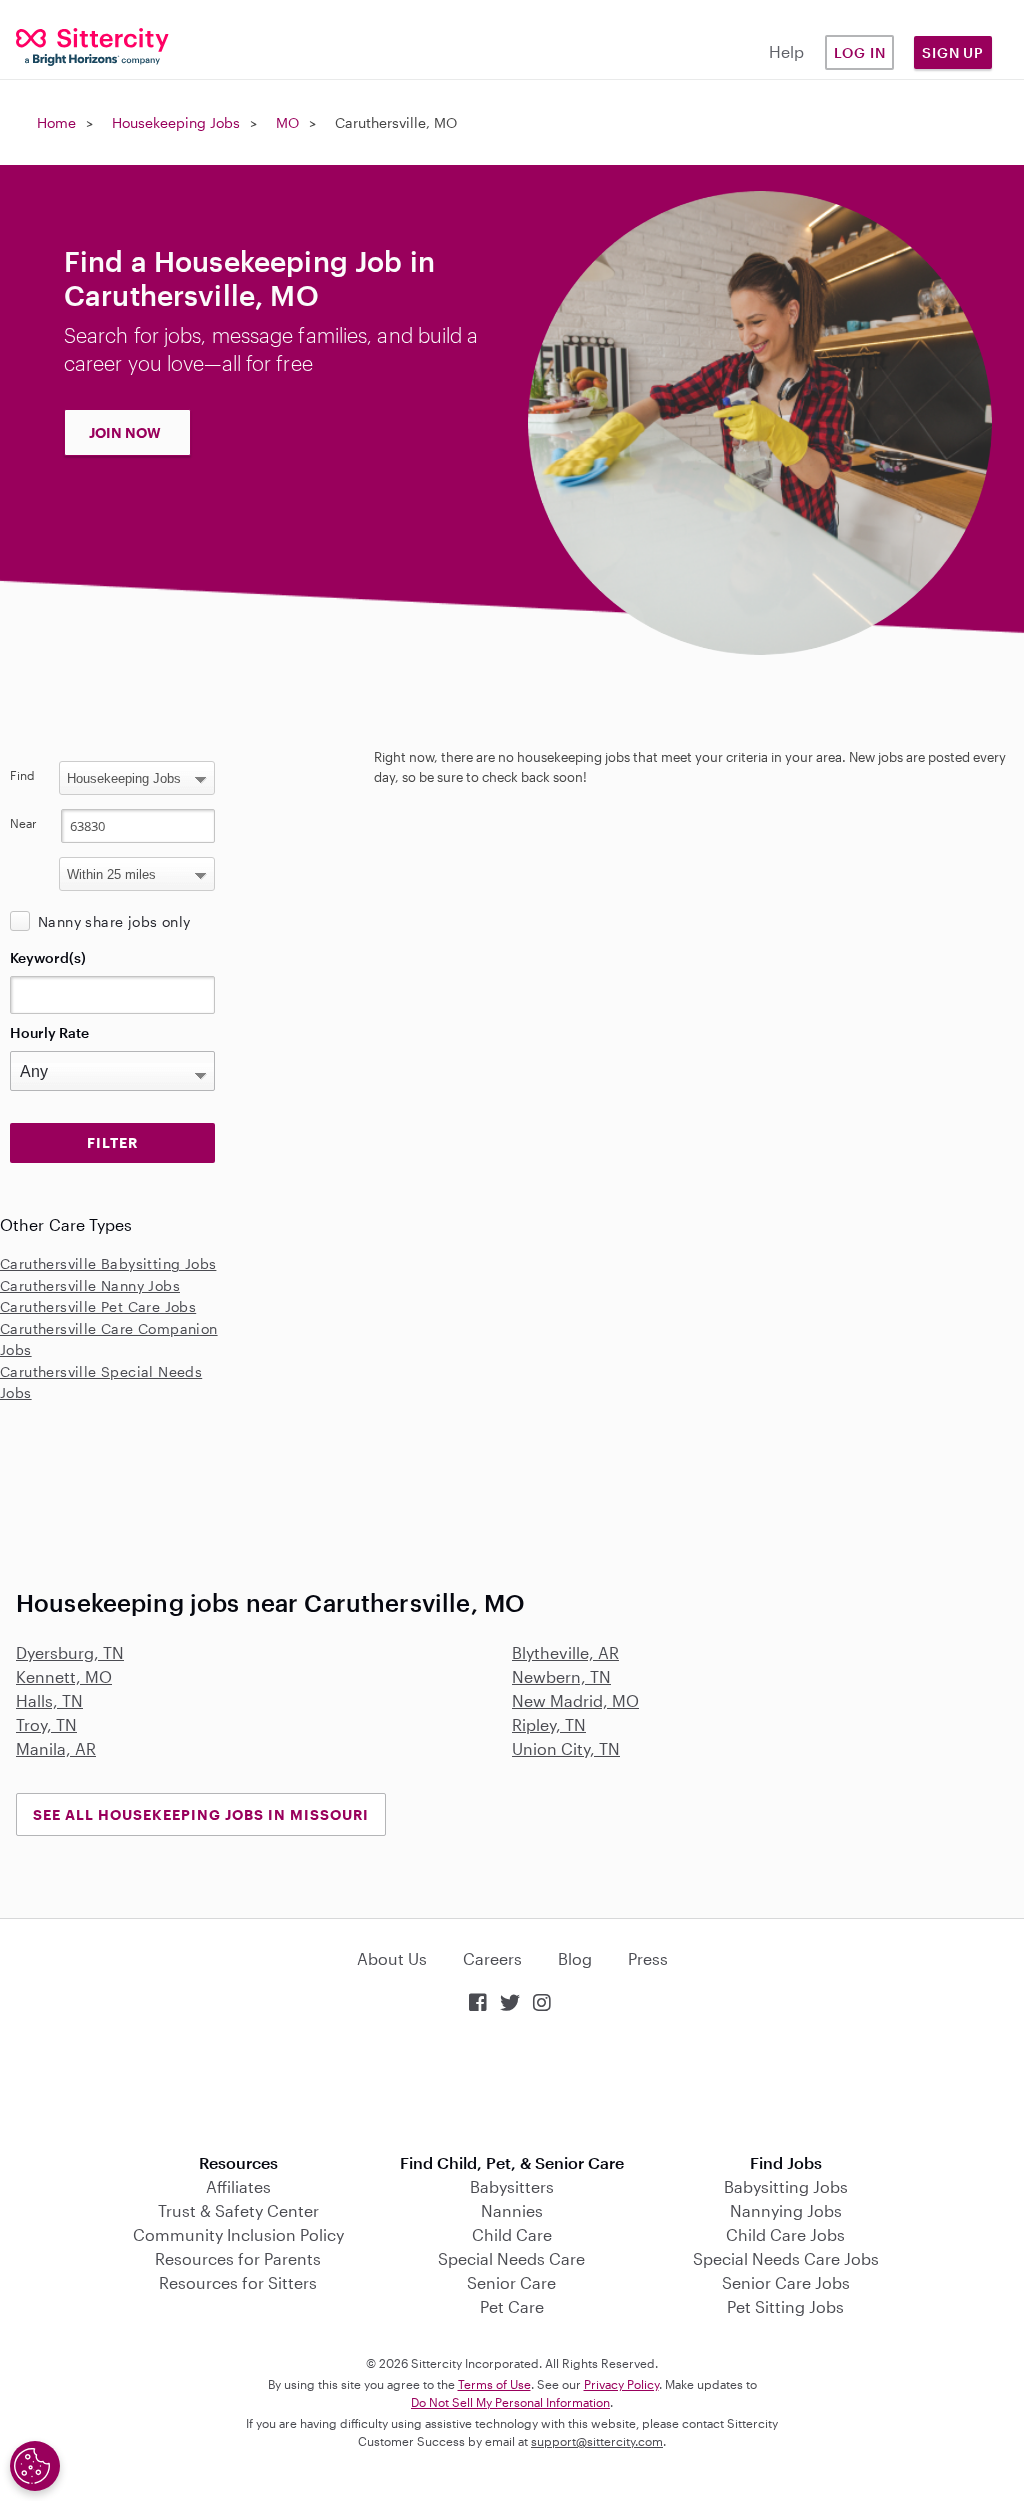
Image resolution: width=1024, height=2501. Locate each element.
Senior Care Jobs (786, 2282)
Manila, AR (56, 1748)
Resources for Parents (238, 2258)
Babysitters (512, 2186)
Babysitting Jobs (786, 2186)
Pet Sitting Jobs (785, 2306)
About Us (392, 1958)
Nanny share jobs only (114, 921)
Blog (575, 1958)
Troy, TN (46, 1724)
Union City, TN (566, 1748)
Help (786, 51)
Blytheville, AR (565, 1652)
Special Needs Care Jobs (786, 2258)
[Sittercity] (85, 45)
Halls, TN (49, 1700)
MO (287, 122)
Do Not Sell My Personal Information (510, 2402)
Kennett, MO (64, 1676)
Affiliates (238, 2186)
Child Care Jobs (785, 2234)
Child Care (512, 2234)
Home (56, 122)
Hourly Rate (49, 1032)
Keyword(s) (48, 957)
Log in (860, 52)
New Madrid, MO (575, 1700)
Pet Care (512, 2306)
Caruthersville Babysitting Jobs (108, 1263)
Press (648, 1958)
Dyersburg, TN (70, 1652)
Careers (492, 1958)
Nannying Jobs (786, 2210)
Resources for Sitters (238, 2282)
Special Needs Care (511, 2258)
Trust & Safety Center (238, 2210)
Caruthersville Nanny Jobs (90, 1285)
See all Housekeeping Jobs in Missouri (201, 1814)
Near (23, 823)
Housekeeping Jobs (176, 122)
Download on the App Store (512, 2085)
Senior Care (511, 2282)
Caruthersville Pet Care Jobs (98, 1306)
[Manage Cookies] (35, 2466)
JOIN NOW (125, 432)
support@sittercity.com (597, 2441)
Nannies (512, 2210)
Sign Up (953, 52)
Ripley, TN (549, 1724)
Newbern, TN (561, 1676)
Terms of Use (494, 2384)
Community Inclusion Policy (238, 2234)
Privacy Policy (621, 2384)
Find (22, 775)
